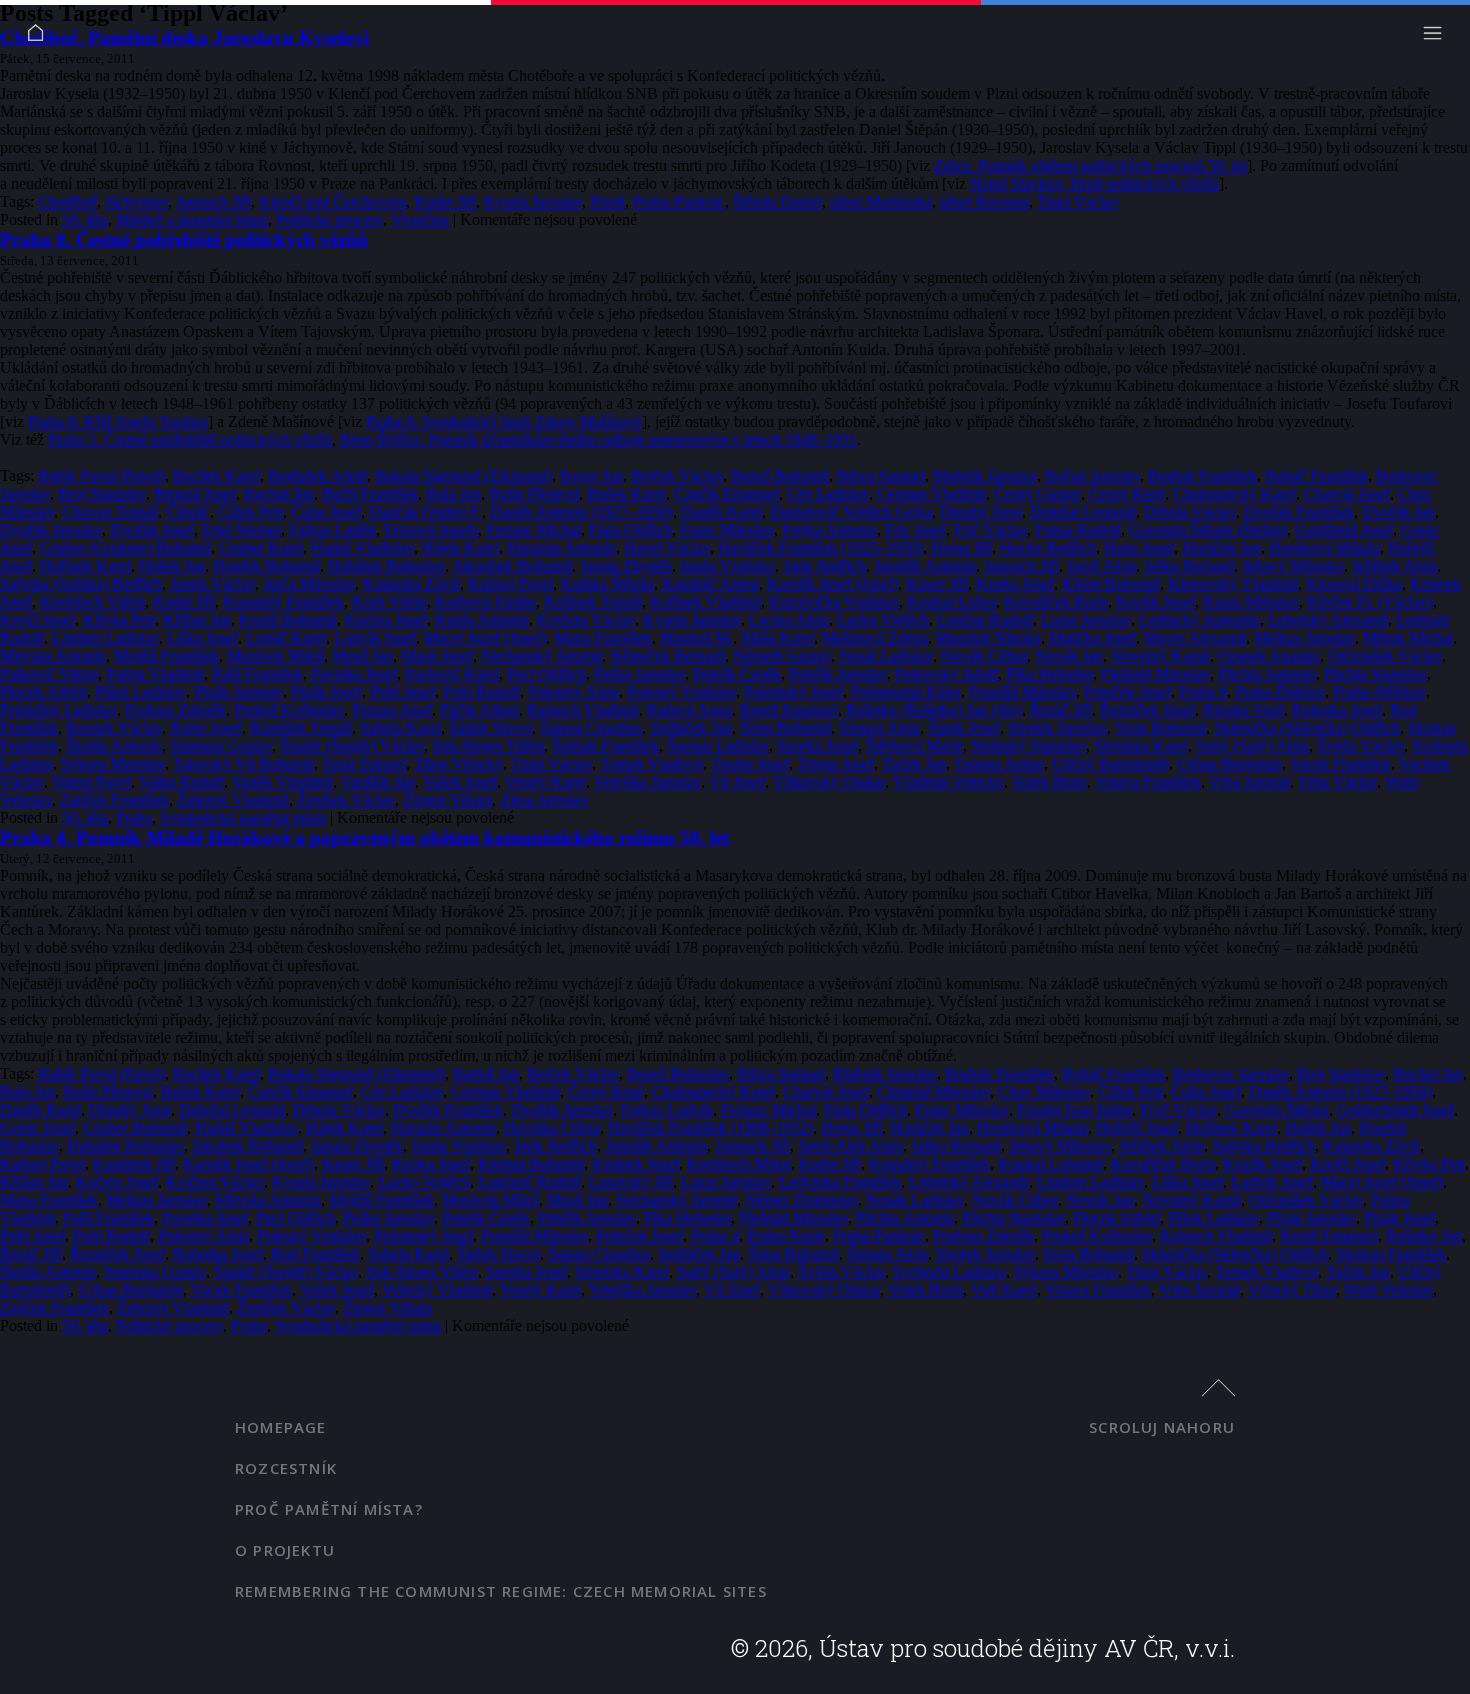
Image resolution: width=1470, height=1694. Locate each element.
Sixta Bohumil (1160, 727)
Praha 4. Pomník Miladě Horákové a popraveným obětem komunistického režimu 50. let (364, 837)
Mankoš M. (696, 637)
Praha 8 (1203, 691)
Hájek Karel (460, 547)
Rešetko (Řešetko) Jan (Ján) (934, 709)
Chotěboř (67, 201)
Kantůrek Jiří (134, 1163)
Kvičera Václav (586, 619)
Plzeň (607, 201)
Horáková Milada (1324, 547)
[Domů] (40, 37)
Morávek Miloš (275, 655)
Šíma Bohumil (785, 727)
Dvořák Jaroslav (51, 529)
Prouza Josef (392, 709)
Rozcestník (286, 1468)
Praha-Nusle (786, 1235)
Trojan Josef (835, 763)
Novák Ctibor (984, 655)
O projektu (285, 1550)
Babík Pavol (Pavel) (101, 475)
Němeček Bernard (667, 655)
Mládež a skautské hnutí (192, 219)
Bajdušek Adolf (317, 475)
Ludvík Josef (375, 637)
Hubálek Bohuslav (386, 565)
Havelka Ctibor (552, 1127)
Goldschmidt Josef (1395, 1109)
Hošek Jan (172, 565)
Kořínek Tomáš (593, 601)
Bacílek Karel (216, 475)
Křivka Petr (119, 619)
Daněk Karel (721, 511)
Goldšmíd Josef (1344, 529)
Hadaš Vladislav (362, 547)
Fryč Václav (1178, 1109)
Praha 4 (715, 1235)
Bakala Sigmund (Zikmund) (463, 475)
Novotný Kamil (1160, 655)
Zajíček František (114, 799)
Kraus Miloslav (1251, 601)
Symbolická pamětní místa (243, 817)
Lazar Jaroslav (1086, 619)
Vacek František (1340, 763)
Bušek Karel (626, 493)
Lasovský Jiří (631, 1181)
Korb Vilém (389, 601)
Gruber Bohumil (135, 1127)
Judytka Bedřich (1263, 1145)
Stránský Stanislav (1028, 745)
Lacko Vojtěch (883, 619)
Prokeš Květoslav (289, 709)
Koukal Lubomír (1050, 1163)
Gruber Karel (261, 547)
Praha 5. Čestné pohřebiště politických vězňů (190, 439)
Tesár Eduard (364, 763)
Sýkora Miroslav (113, 763)
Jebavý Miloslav (1293, 565)
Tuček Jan (914, 763)
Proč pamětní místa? (329, 1509)
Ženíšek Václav (346, 799)
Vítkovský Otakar (829, 781)
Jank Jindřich (824, 565)
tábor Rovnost (984, 201)
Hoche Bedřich (1048, 547)
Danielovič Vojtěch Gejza (851, 511)
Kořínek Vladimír (705, 601)
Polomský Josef (793, 691)
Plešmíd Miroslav (1155, 673)
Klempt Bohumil (531, 1163)
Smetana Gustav (221, 745)
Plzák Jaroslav (238, 691)
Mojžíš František (166, 655)
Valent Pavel (91, 781)
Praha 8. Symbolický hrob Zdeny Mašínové (504, 421)
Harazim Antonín (561, 547)
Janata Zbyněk (626, 565)
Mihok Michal (1408, 637)
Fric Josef (915, 529)
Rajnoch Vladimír (583, 709)
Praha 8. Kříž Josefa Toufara (118, 421)
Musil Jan (362, 655)
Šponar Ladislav (718, 745)
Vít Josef (737, 781)
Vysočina (420, 219)
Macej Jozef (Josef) (485, 637)
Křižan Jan (197, 619)
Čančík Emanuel (726, 493)
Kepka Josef (1015, 583)
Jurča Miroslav (309, 583)
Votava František (1148, 781)
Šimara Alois (879, 727)
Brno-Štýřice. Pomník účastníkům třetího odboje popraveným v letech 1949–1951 (598, 439)
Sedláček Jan (691, 727)
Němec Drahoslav (801, 1199)
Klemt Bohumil (1111, 583)
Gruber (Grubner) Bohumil (125, 547)
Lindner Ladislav (105, 637)
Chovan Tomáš (110, 511)
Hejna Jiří (961, 547)
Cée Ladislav (828, 493)
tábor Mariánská (881, 201)
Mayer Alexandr (1195, 637)
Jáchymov (136, 201)
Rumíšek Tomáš (301, 727)
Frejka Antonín (829, 529)
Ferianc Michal (533, 529)
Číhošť (188, 511)
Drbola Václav (1190, 511)
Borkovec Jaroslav (1231, 1073)
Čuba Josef (326, 511)
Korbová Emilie (485, 601)
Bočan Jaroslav (1092, 475)
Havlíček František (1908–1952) (710, 1127)
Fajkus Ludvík (667, 1109)
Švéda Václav (1360, 745)
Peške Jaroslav (388, 1217)
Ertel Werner (241, 529)
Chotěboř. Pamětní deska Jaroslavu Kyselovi (184, 37)
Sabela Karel (400, 727)
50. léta (85, 219)
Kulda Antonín (482, 619)
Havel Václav (667, 547)
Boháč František (1316, 475)
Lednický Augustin (1199, 619)
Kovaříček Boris (1056, 601)
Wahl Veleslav (1388, 1289)
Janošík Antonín (925, 565)
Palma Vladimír (155, 673)
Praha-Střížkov (1379, 691)
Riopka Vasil (1243, 709)
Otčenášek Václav (1385, 655)
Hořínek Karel (85, 565)
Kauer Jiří (937, 583)
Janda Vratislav (727, 565)
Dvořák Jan (1398, 511)
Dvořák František (1299, 511)
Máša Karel (777, 637)
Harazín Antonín (443, 1127)
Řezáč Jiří (1061, 709)
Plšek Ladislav (140, 691)
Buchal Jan (279, 493)
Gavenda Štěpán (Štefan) (1208, 529)
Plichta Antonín (1267, 673)
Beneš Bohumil (780, 475)
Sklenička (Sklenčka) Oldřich (1307, 727)
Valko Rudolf (181, 781)
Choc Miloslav (1044, 1091)
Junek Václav (212, 583)
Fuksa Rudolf (1078, 529)
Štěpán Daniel (777, 201)
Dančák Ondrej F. (425, 511)
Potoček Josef (1127, 691)
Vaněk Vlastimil (282, 781)
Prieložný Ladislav (58, 709)
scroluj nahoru (1162, 1427)
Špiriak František (605, 745)
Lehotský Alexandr (1328, 619)
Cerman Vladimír (931, 493)
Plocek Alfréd (43, 691)
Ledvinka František (840, 1181)
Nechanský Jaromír (541, 655)
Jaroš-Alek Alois (850, 1145)
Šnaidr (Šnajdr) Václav (352, 745)
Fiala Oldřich (630, 529)
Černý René (1127, 493)
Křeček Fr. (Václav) (1370, 601)
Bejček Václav (677, 475)
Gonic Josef (37, 1127)
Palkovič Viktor (49, 673)
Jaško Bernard (1189, 565)
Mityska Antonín (53, 655)
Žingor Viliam (447, 799)
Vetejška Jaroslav (647, 781)
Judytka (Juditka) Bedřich (81, 583)
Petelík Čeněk (737, 673)
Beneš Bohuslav (678, 1073)
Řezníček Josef (1147, 709)
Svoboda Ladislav (949, 1271)
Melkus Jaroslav (1304, 637)
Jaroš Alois (1101, 565)
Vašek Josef (460, 781)
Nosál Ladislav (886, 655)
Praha (134, 817)
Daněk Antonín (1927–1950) (581, 511)
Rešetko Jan (1424, 1235)
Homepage (281, 1427)
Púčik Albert (479, 709)
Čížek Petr (250, 511)
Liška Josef (202, 637)
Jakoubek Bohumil (512, 565)
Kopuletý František (283, 601)
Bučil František (370, 493)
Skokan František (1391, 1253)
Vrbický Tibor (1292, 1289)
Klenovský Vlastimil (1233, 583)
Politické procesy (329, 219)
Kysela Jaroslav (533, 201)
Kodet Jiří (445, 201)
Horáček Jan (1221, 547)
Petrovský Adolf (946, 673)
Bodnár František (1202, 475)
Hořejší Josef (1137, 1127)
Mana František (603, 637)
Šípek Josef (964, 727)
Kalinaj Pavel (510, 583)
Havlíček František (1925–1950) (820, 547)
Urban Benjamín (1229, 763)
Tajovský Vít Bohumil (243, 763)
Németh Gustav (782, 655)
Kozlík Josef (1155, 601)
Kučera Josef (386, 619)
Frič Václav (990, 529)
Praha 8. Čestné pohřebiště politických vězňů (184, 239)
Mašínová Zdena (875, 637)
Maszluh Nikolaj (988, 637)
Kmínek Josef (635, 1163)
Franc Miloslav (727, 529)
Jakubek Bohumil (247, 1145)
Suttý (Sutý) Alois (1252, 745)
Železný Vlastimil (233, 799)
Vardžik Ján (378, 781)
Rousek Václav (114, 727)
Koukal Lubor (951, 601)
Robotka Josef (1337, 709)
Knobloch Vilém (92, 601)
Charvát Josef (1347, 493)
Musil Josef (437, 655)
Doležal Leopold (1083, 511)
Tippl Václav (1078, 201)
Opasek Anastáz (1269, 655)
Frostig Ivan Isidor (1074, 1109)
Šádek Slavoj (490, 727)
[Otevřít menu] (1437, 37)
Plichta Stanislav (1375, 673)
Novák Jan (1069, 655)
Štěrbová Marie (914, 745)
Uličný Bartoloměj (1110, 763)
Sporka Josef (817, 745)
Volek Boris (1049, 781)
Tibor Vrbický (458, 763)
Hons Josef (1139, 547)
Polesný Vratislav (681, 691)
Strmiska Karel (1141, 745)
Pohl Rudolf (481, 691)
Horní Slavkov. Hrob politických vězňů (1094, 183)
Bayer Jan (591, 475)
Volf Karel (1004, 1289)
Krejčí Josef (37, 619)
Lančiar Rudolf (985, 619)
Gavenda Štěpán (1277, 1109)
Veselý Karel (545, 781)
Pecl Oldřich (546, 673)
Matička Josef (1092, 637)
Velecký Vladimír (437, 1289)
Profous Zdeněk (175, 709)
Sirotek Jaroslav (1057, 727)
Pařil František (257, 673)
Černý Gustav (1037, 493)
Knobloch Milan (739, 1163)
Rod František (315, 1253)
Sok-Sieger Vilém (488, 745)
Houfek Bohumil (266, 565)
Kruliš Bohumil (288, 619)
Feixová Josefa (431, 529)
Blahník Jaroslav (985, 475)
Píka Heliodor (1049, 673)
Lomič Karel (286, 637)
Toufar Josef (750, 763)
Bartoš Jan (486, 1073)
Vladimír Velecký (948, 781)
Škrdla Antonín (114, 745)
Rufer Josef (206, 727)
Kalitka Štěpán (607, 583)
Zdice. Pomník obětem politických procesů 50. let (1090, 165)
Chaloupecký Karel (1234, 493)
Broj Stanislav (102, 493)
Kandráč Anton (710, 583)
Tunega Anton (999, 763)
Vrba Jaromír (1249, 781)
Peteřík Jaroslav (838, 673)
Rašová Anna (689, 709)
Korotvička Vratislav (834, 601)
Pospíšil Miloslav (1022, 691)
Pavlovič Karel (452, 673)
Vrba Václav (1337, 781)
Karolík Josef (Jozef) (832, 583)
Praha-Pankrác (679, 201)
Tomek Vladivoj (651, 763)
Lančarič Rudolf (529, 1181)
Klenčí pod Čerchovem (332, 201)
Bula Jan (453, 493)
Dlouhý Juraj (981, 511)
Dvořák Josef (152, 529)
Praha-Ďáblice (1280, 691)
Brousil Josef (195, 493)
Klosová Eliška (1354, 583)
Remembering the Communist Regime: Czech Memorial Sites (501, 1591)
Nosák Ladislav (915, 1199)
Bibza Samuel (881, 475)
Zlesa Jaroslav (544, 799)
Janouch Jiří (213, 201)
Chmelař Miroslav (933, 1091)
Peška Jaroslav (639, 673)
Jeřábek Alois (1394, 565)
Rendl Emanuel (789, 709)
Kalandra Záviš (411, 583)
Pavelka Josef (354, 673)
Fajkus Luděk (332, 529)
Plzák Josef (326, 691)
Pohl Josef (402, 691)
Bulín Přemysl (534, 493)
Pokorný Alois (573, 691)
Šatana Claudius (591, 727)
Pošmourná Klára (906, 691)
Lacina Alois (789, 619)
